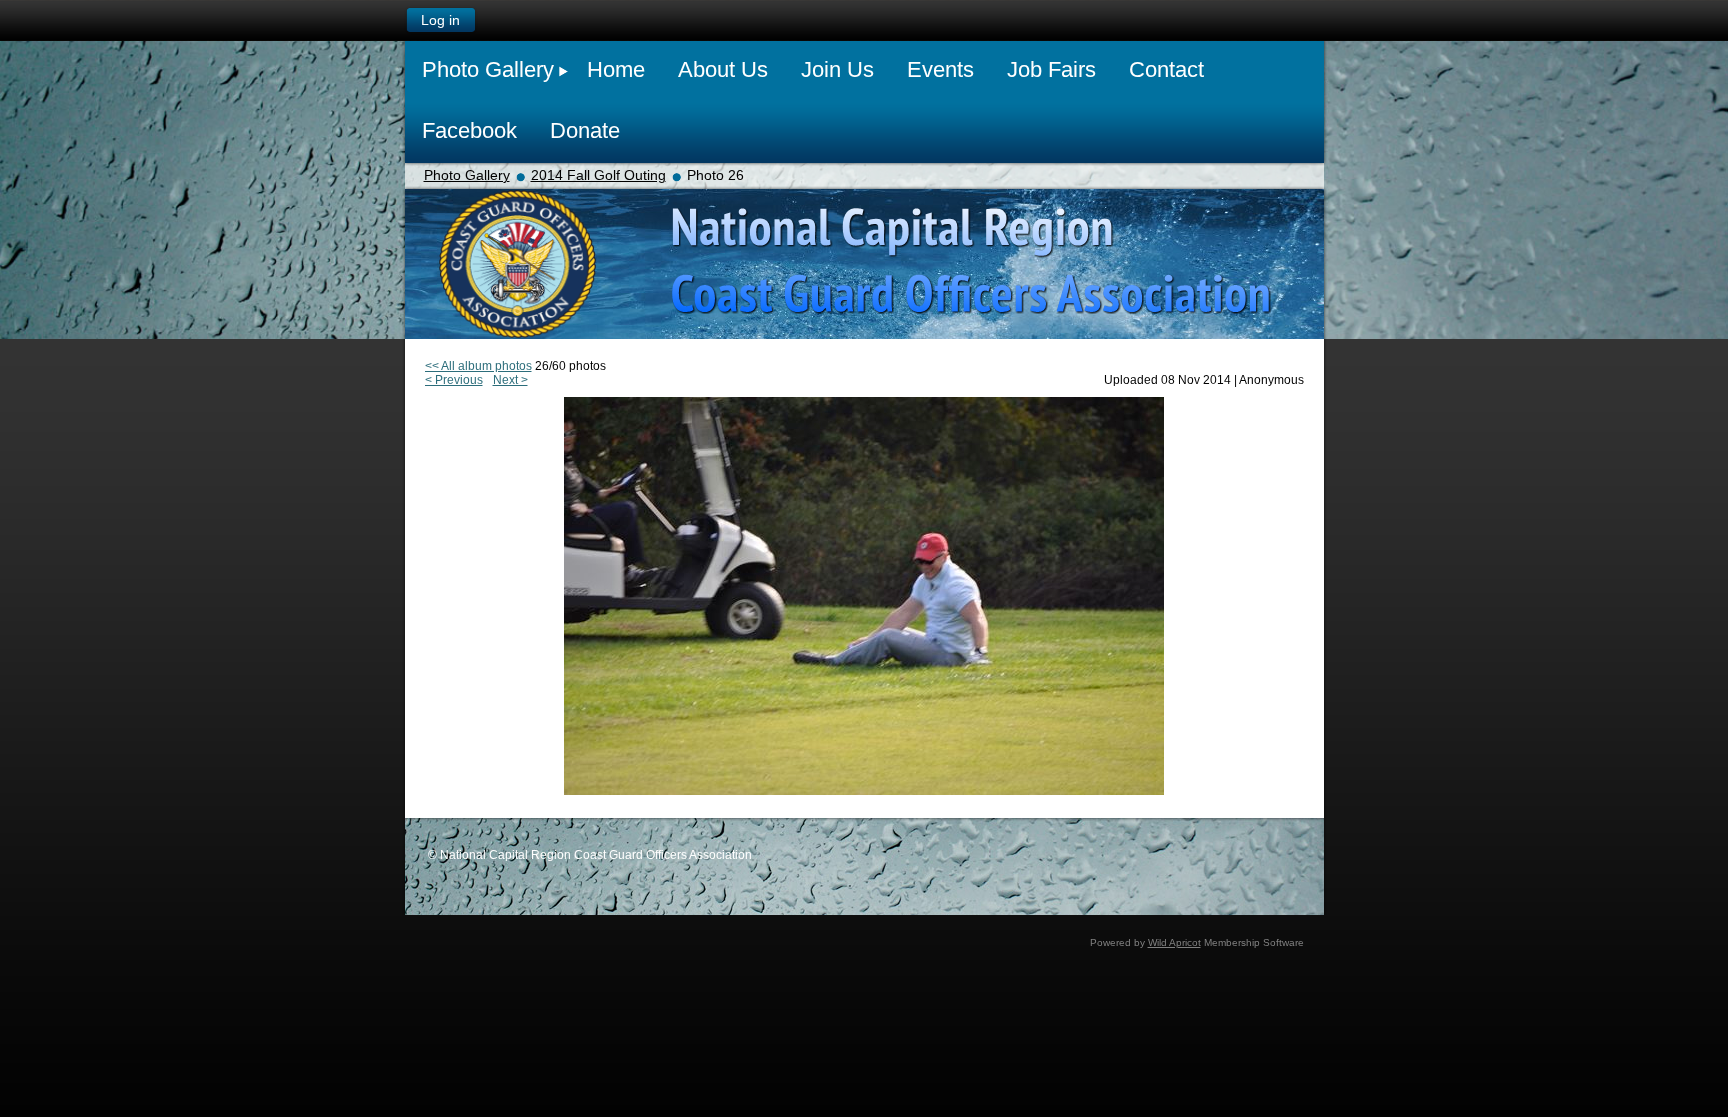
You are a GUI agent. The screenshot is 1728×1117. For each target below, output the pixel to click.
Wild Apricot (1174, 942)
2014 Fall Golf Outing (598, 175)
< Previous (454, 380)
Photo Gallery (467, 175)
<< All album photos (478, 366)
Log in (440, 20)
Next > (510, 380)
